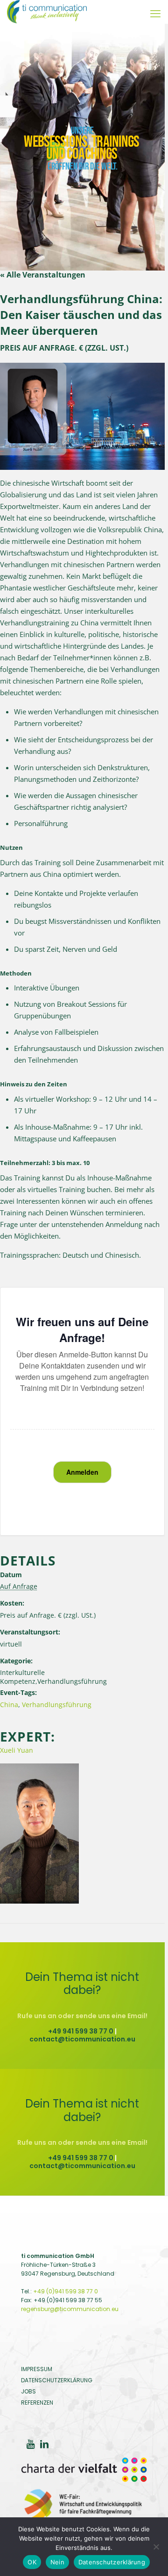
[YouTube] (30, 2445)
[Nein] (156, 2547)
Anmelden (82, 1472)
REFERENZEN (37, 2403)
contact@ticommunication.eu (82, 2039)
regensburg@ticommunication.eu (70, 2309)
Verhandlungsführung (57, 1705)
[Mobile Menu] (155, 14)
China (9, 1705)
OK (32, 2562)
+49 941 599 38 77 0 (81, 2031)
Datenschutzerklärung (112, 2562)
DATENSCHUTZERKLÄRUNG (57, 2380)
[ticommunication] (47, 12)
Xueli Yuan (17, 1750)
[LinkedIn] (44, 2445)
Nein (57, 2562)
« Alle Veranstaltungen (43, 275)
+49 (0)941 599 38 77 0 (66, 2291)
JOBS (28, 2391)
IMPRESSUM (37, 2369)
